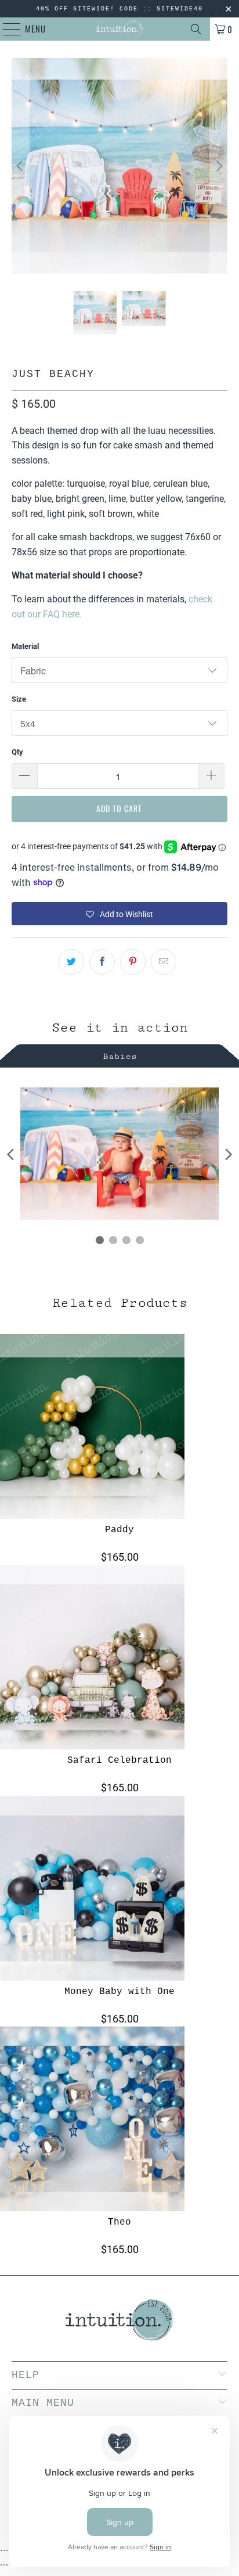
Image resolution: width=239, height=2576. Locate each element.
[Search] (196, 29)
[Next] (219, 166)
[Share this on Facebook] (102, 962)
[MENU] (6, 29)
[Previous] (20, 166)
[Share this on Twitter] (71, 962)
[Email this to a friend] (164, 962)
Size (19, 699)
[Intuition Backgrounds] (119, 29)
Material (25, 646)
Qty (17, 752)
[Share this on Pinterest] (133, 962)
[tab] (119, 1055)
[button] (119, 914)
